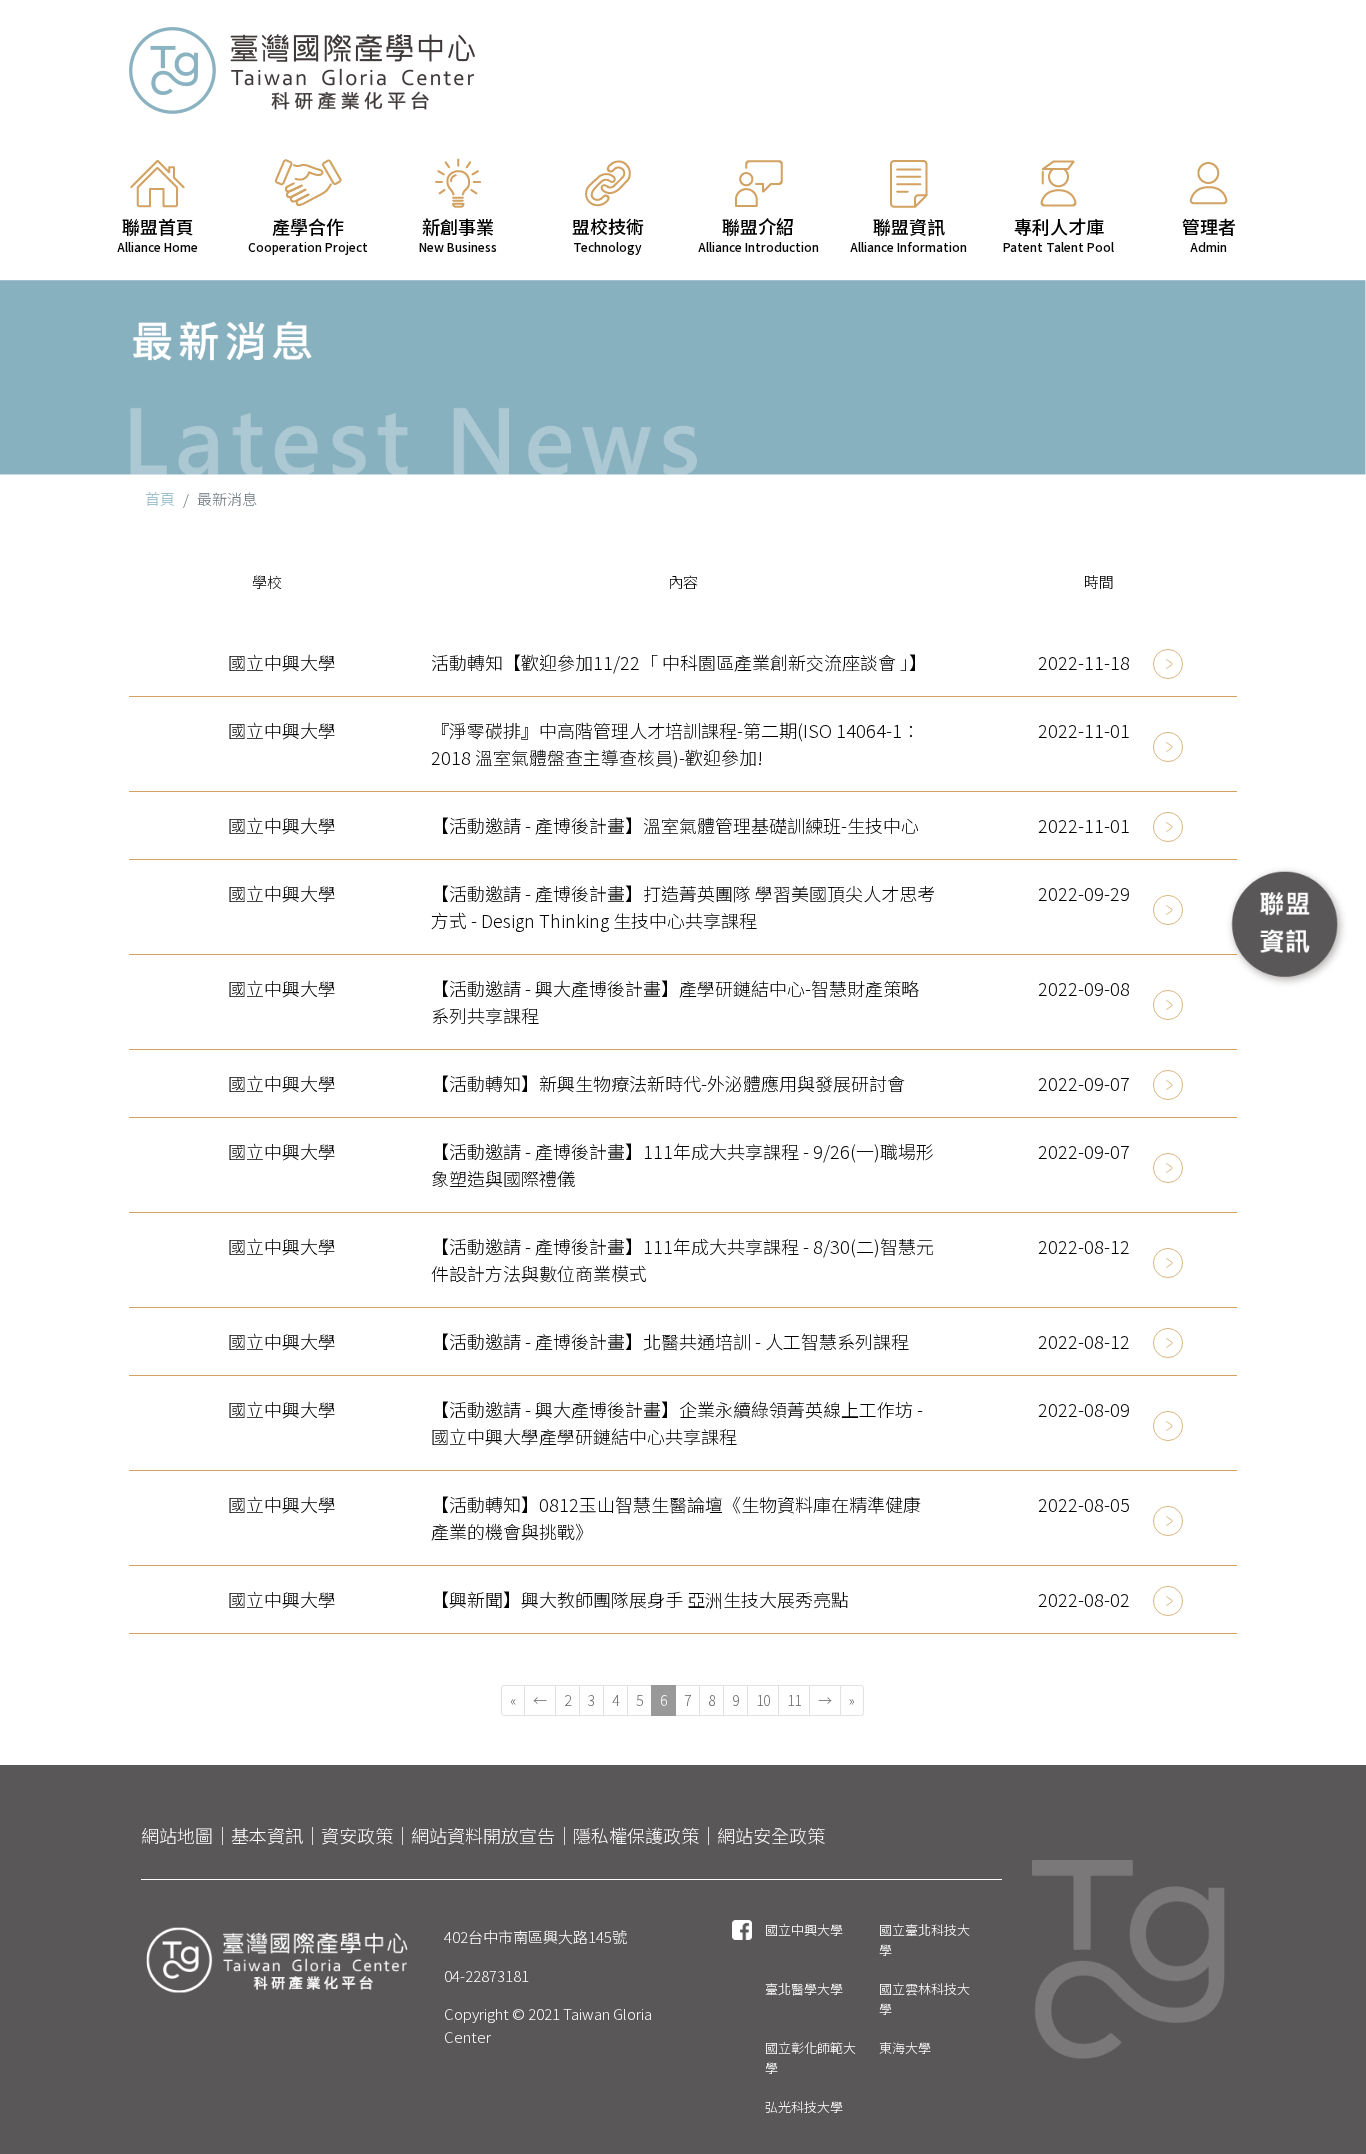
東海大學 (905, 2047)
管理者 (1209, 234)
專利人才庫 (1058, 234)
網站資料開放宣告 (483, 1835)
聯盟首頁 (157, 234)
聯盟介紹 (758, 234)
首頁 (160, 498)
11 (794, 1700)
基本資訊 (267, 1835)
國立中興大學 (804, 1929)
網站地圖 (177, 1835)
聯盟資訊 (908, 234)
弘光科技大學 (804, 2106)
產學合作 (308, 234)
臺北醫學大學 (804, 1988)
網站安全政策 (771, 1835)
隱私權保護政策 (636, 1835)
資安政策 (357, 1835)
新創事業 (458, 234)
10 (763, 1700)
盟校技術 (608, 234)
